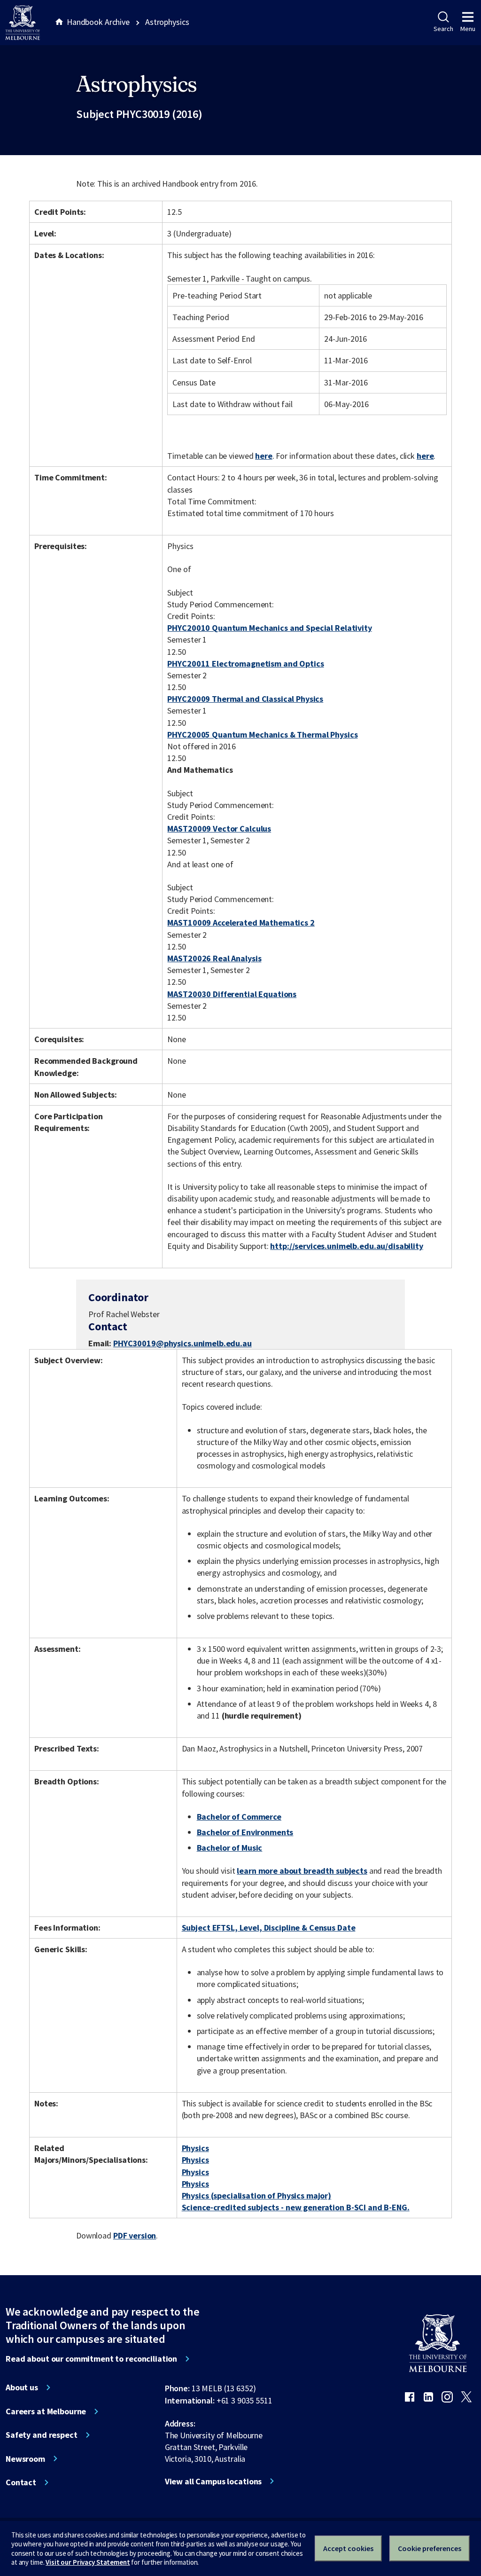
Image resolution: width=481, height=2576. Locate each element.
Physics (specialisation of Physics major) (256, 2195)
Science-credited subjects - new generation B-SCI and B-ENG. (296, 2207)
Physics (195, 2148)
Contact (21, 2482)
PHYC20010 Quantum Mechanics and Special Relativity (269, 628)
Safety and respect (42, 2435)
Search (443, 29)
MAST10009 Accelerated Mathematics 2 (241, 923)
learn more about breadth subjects (302, 1871)
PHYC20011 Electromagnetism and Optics (245, 664)
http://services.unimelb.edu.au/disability (346, 1246)
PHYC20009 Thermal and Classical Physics (245, 699)
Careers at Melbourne (46, 2411)
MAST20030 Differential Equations (232, 994)
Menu (468, 29)
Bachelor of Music (230, 1848)
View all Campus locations (213, 2482)
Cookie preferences (430, 2548)
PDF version (135, 2235)
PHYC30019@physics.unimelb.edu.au (182, 1343)
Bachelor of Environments (245, 1832)
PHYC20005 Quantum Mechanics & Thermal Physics (262, 734)
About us (22, 2388)
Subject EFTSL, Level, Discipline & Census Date (269, 1928)
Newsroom (25, 2459)
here (264, 456)
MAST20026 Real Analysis (214, 958)
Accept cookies (348, 2548)
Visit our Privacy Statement (88, 2562)
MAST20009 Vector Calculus (219, 829)
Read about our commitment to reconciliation (91, 2359)
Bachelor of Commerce (239, 1817)
